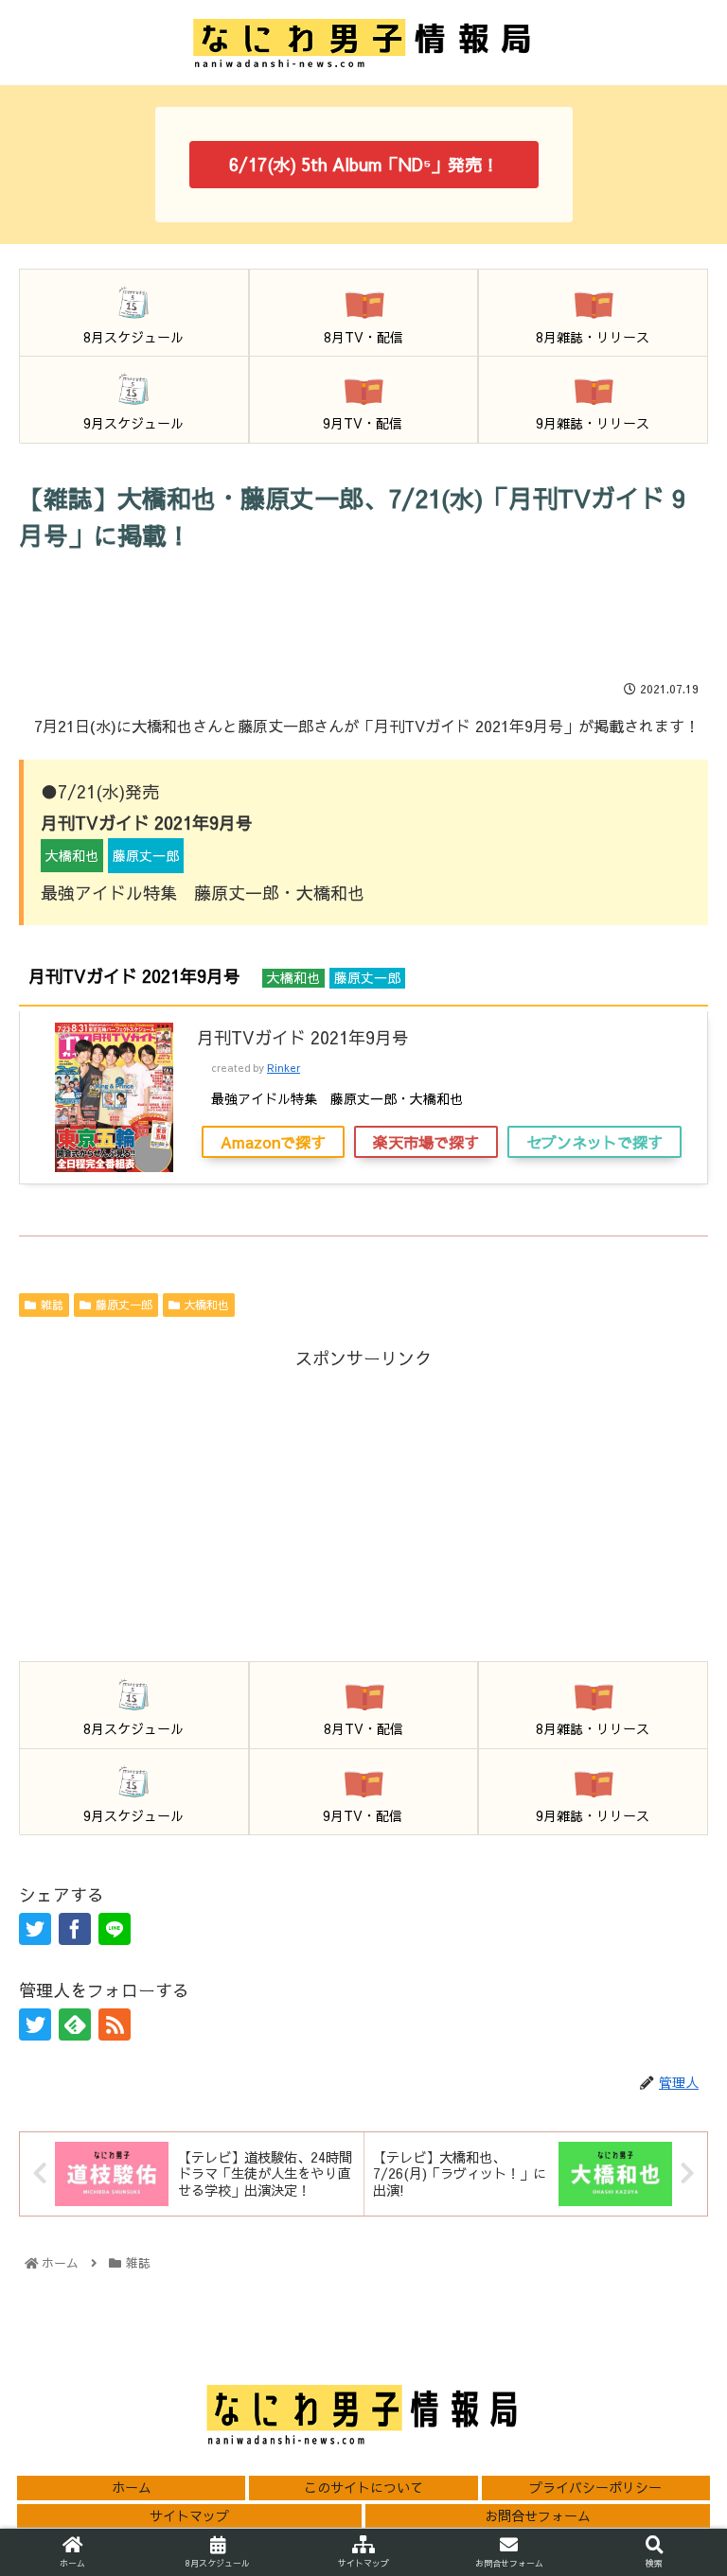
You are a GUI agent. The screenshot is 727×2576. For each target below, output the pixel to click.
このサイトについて (363, 2487)
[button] (671, 2294)
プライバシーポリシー (595, 2487)
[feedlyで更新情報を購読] (75, 2024)
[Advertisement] (363, 615)
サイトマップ (189, 2515)
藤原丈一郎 (124, 1305)
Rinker (284, 1068)
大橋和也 (206, 1305)
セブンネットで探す (594, 1142)
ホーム (132, 2487)
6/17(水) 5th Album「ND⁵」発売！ (364, 164)
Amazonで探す (273, 1142)
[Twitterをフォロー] (35, 2024)
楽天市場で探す (426, 1142)
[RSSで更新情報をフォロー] (115, 2024)
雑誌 (52, 1305)
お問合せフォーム (538, 2515)
